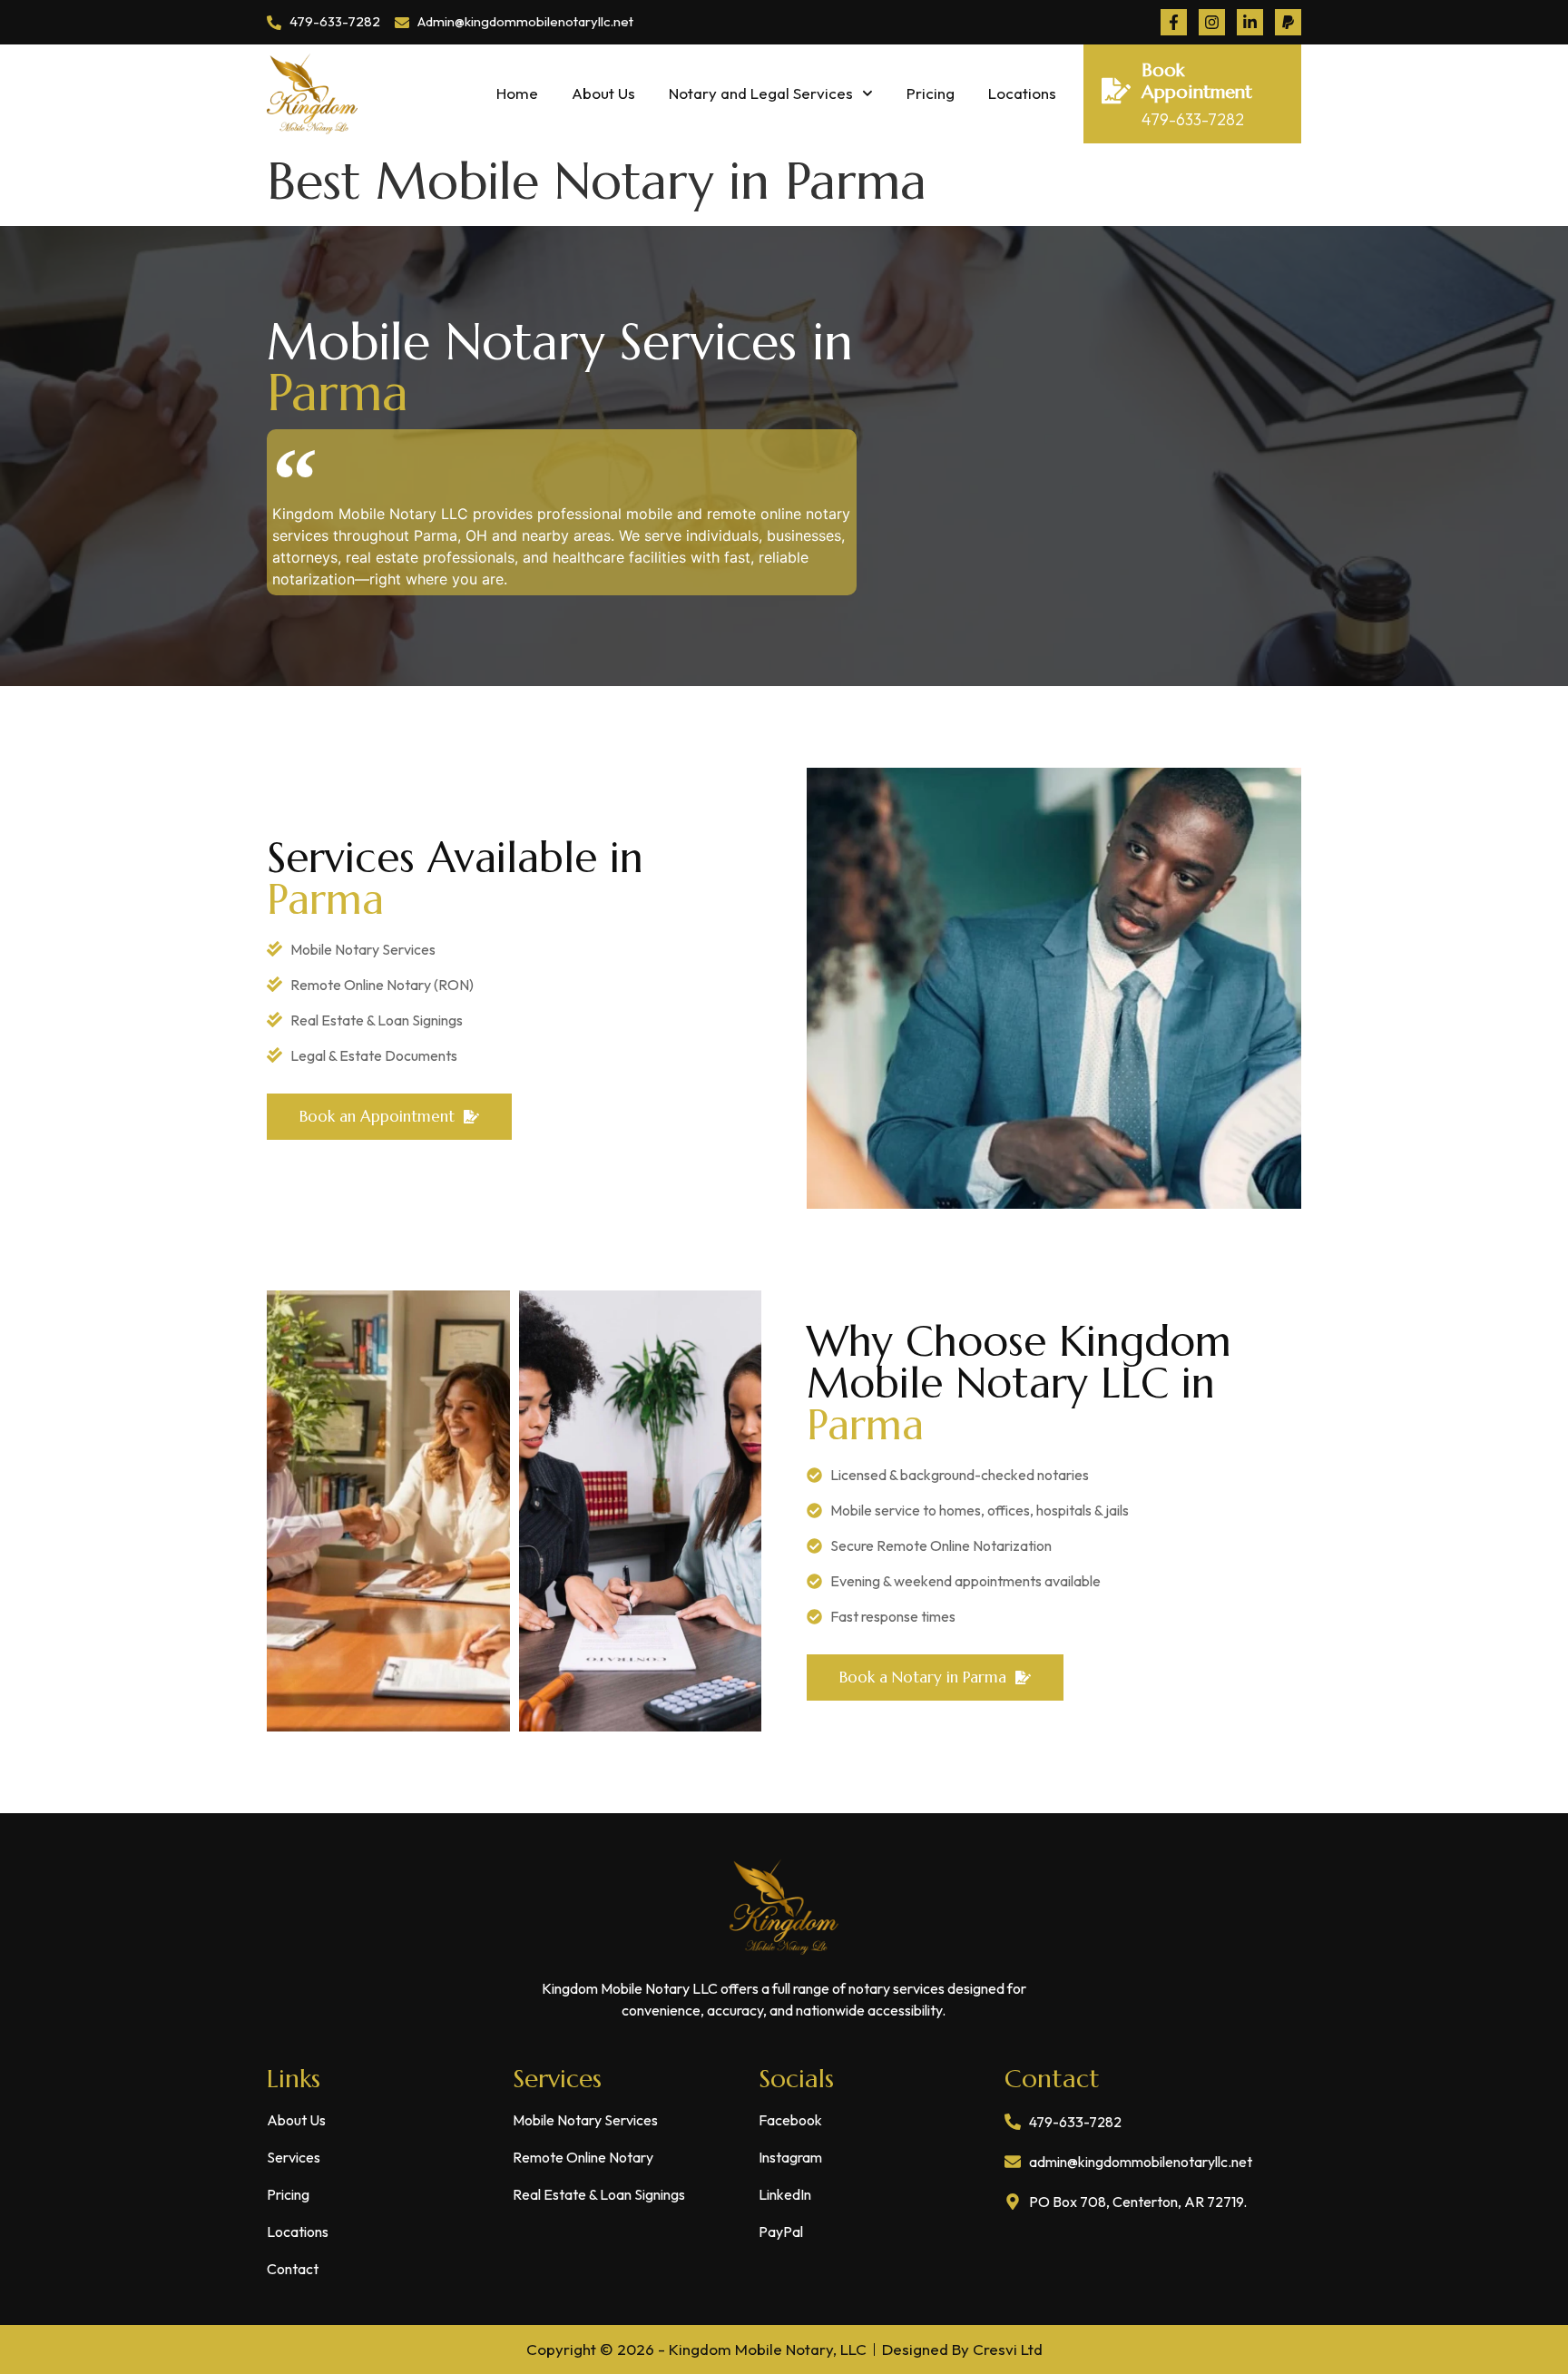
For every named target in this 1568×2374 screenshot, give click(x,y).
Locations (1022, 93)
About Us (603, 93)
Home (517, 93)
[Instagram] (1212, 22)
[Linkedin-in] (1250, 22)
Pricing (931, 93)
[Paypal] (1288, 22)
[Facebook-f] (1174, 22)
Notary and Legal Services (761, 93)
